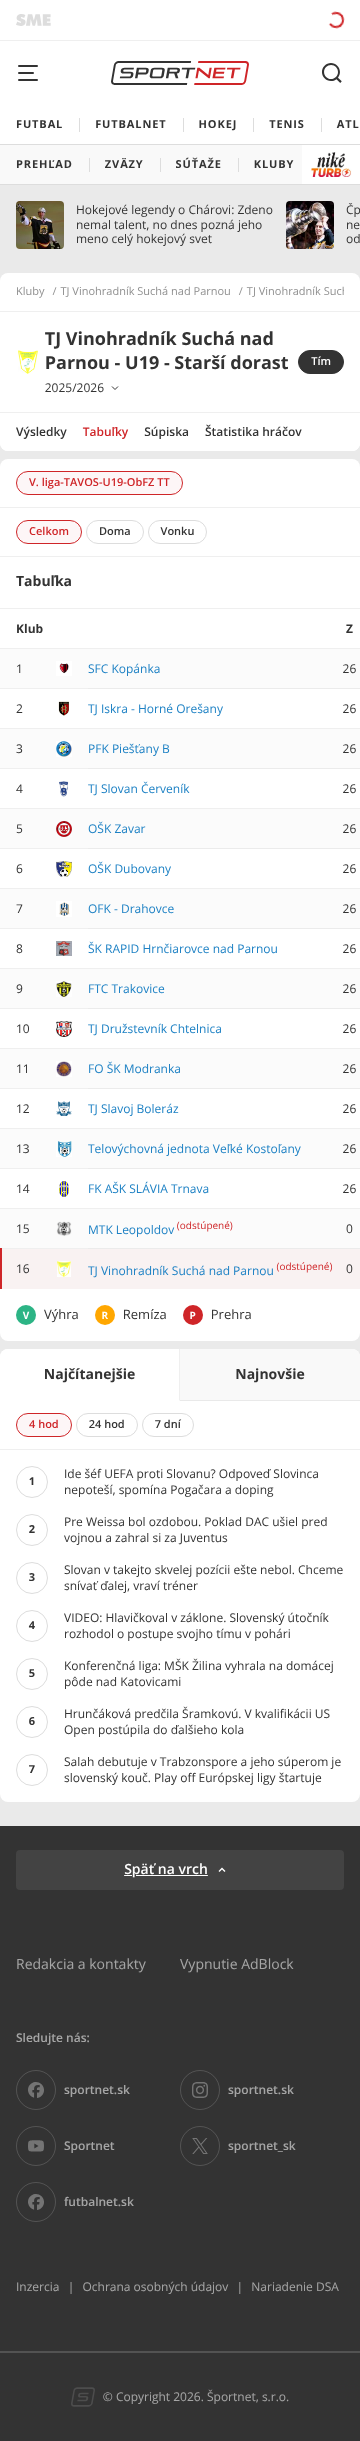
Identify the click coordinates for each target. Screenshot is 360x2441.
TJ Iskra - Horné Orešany (155, 708)
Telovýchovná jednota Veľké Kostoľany (194, 1148)
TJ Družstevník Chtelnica (155, 1028)
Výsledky (41, 431)
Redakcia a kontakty (81, 1963)
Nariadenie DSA (295, 2286)
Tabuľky (105, 431)
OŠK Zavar (116, 828)
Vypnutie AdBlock (237, 1963)
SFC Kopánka (124, 668)
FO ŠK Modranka (134, 1068)
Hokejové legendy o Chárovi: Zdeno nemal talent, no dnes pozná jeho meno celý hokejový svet (174, 224)
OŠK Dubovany (129, 868)
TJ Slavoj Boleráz (133, 1108)
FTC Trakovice (126, 988)
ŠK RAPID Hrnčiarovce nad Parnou (183, 948)
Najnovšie (269, 1374)
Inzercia (37, 2286)
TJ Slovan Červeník (139, 788)
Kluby (30, 292)
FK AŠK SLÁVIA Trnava (148, 1188)
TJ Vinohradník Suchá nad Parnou (146, 292)
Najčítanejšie (89, 1374)
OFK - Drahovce (131, 908)
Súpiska (166, 431)
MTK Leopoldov (131, 1229)
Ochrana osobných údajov (155, 2286)
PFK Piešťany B (129, 748)
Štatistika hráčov (253, 431)
